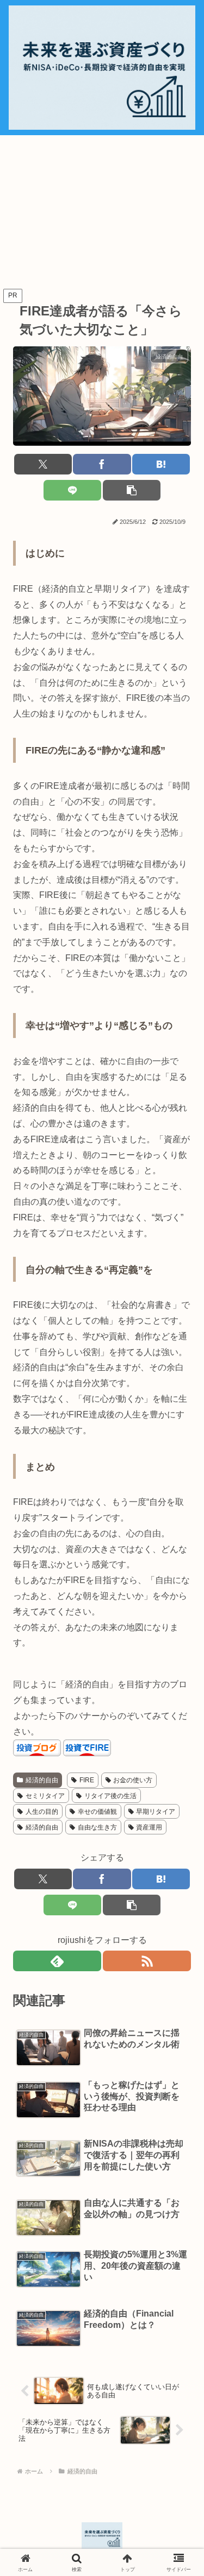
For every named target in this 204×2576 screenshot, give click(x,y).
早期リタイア (156, 1812)
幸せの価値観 (97, 1812)
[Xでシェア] (43, 464)
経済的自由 (42, 1827)
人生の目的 (42, 1812)
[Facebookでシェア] (102, 464)
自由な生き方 (97, 1827)
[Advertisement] (102, 212)
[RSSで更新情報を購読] (147, 1961)
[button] (132, 490)
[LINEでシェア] (72, 490)
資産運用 (149, 1827)
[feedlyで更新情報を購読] (57, 1961)
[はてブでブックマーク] (161, 464)
